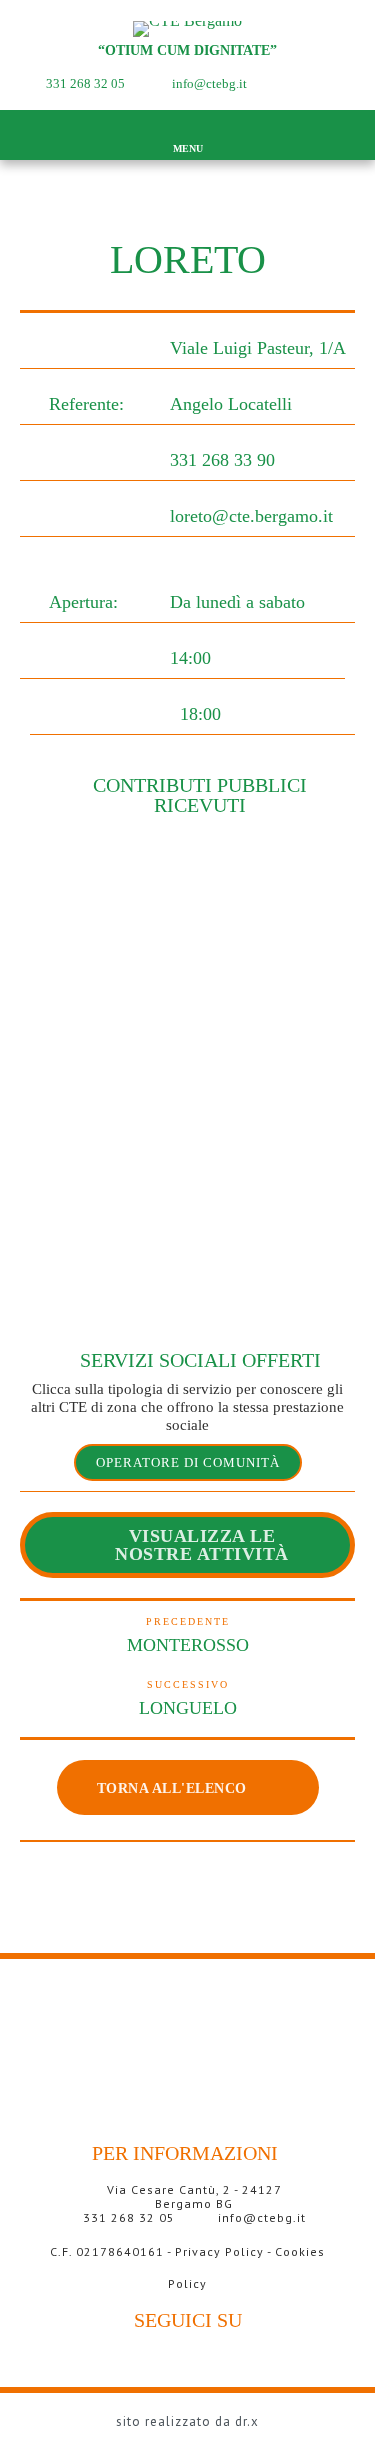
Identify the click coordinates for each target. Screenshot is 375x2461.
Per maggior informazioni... (192, 2298)
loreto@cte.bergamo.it (251, 516)
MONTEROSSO (188, 1645)
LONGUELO (188, 1708)
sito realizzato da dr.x (187, 2421)
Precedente (188, 1621)
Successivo (188, 1684)
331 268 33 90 (222, 460)
